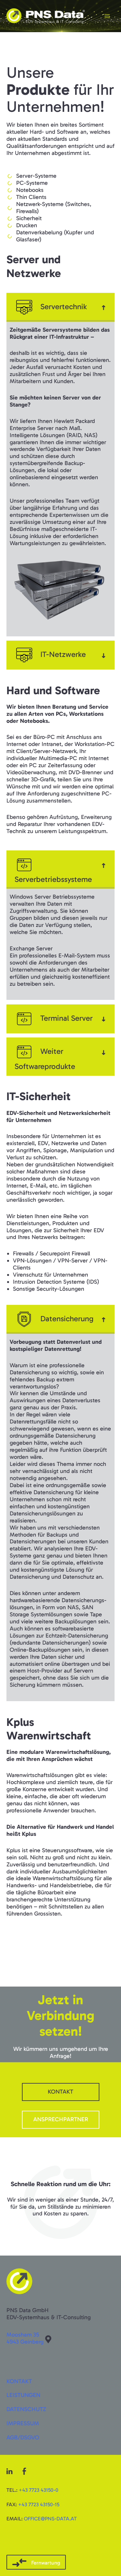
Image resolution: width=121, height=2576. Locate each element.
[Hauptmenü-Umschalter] (107, 16)
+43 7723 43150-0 (39, 2490)
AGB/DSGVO (23, 2437)
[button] (60, 307)
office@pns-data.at (50, 2519)
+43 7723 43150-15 (39, 2504)
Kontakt (19, 2381)
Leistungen (23, 2395)
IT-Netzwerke (63, 654)
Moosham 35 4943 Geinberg (25, 2338)
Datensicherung (67, 1319)
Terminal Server (66, 1018)
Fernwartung (46, 2563)
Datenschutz (26, 2409)
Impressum (23, 2423)
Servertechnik (64, 306)
